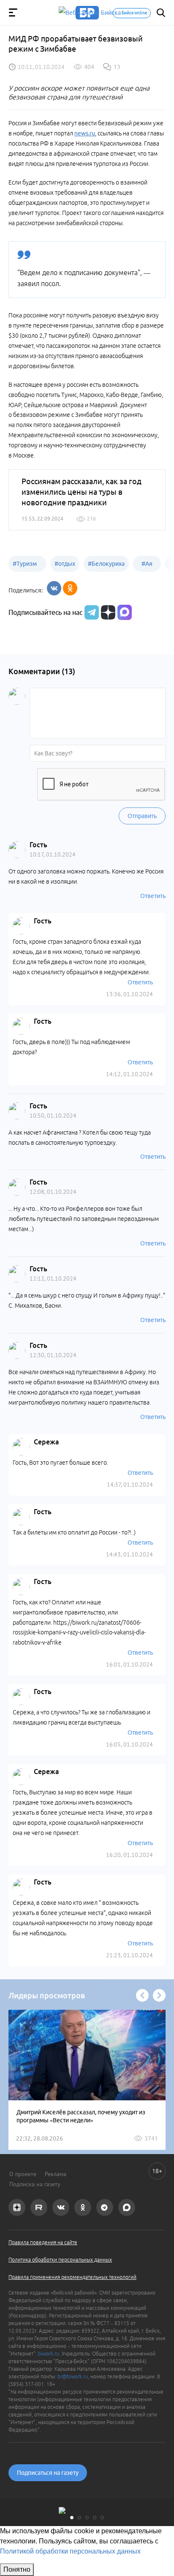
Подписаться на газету (48, 2473)
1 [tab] (72, 2518)
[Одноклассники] (70, 588)
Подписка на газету (35, 2184)
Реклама (56, 2174)
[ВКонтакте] (54, 588)
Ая (147, 564)
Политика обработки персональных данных (60, 2260)
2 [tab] (79, 2518)
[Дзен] (107, 612)
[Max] (125, 612)
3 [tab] (87, 2518)
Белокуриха (106, 564)
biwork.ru (49, 2354)
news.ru (85, 133)
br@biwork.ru (73, 2376)
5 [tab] (102, 2518)
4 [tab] (95, 2518)
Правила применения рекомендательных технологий (72, 2277)
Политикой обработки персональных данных (70, 2551)
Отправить (142, 816)
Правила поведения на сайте (43, 2242)
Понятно (17, 2569)
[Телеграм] (91, 612)
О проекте (23, 2174)
